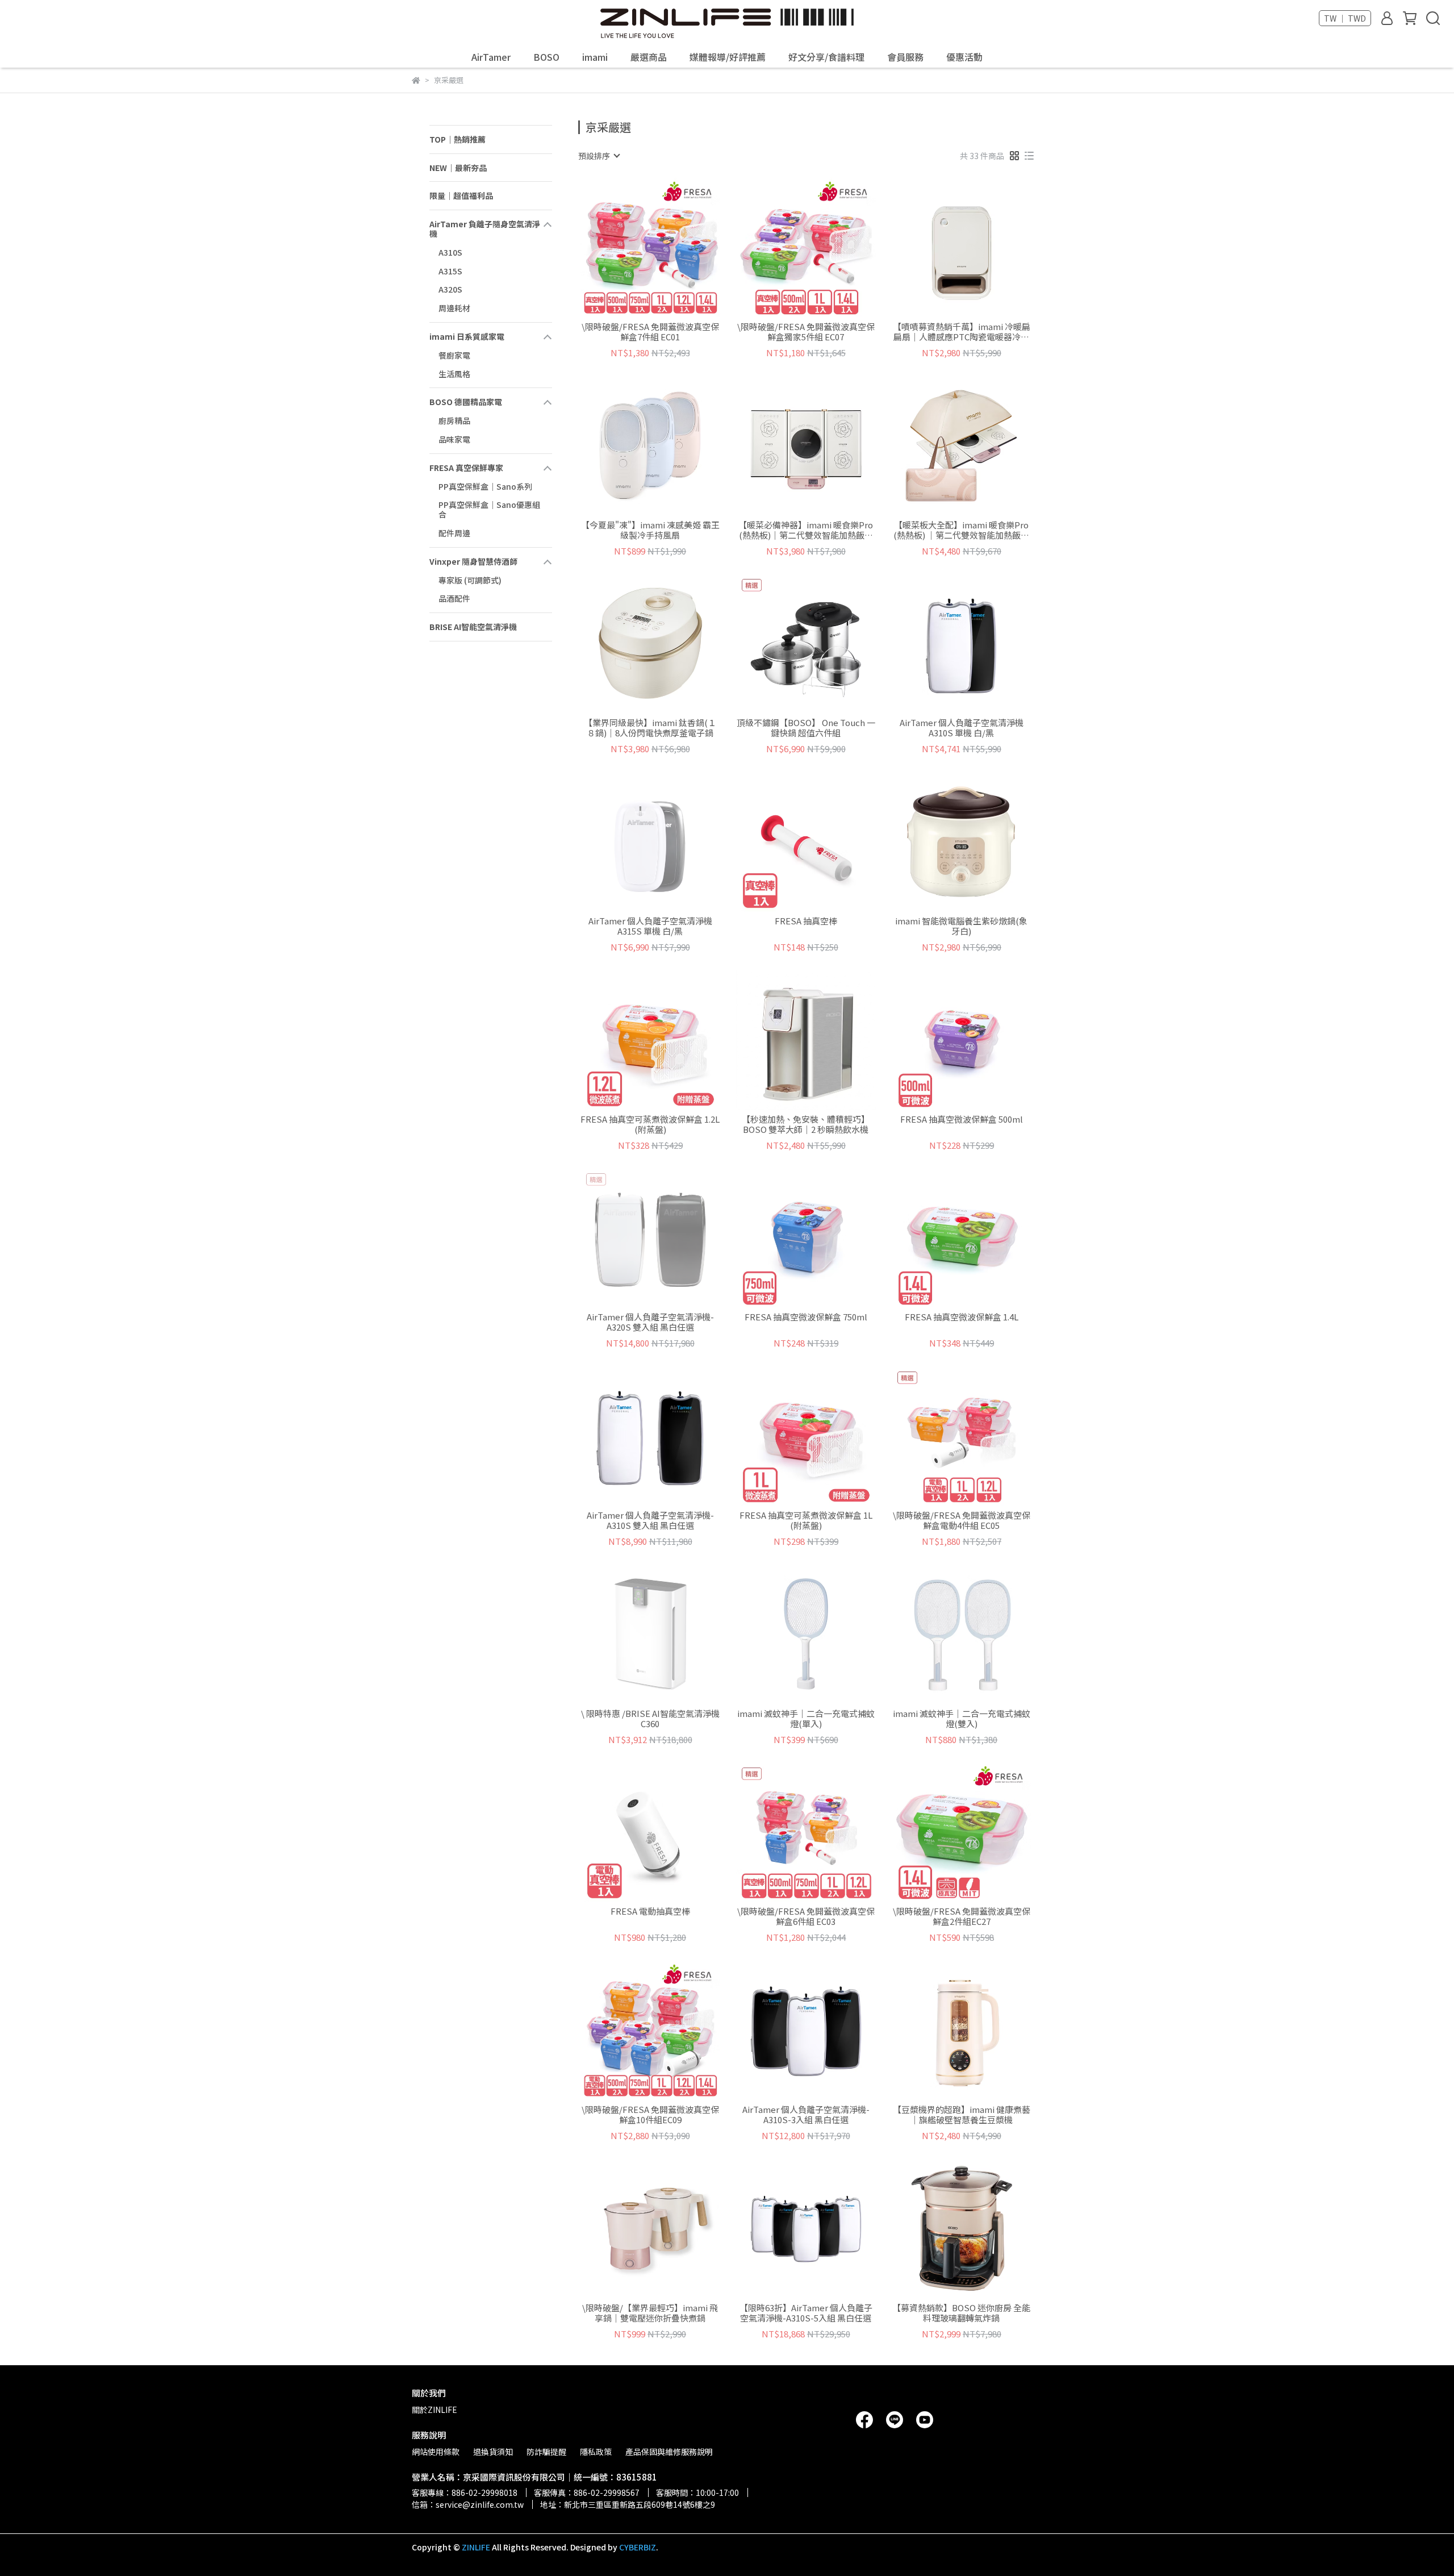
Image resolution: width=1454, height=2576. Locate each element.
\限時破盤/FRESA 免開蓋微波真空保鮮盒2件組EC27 (962, 1916)
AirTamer (491, 57)
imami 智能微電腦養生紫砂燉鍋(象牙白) (961, 926)
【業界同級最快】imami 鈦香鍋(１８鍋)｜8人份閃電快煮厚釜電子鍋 (650, 728)
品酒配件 (454, 598)
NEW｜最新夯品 (458, 168)
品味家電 (454, 439)
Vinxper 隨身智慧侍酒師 (473, 561)
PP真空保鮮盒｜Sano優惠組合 (489, 509)
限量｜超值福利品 (461, 195)
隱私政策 (596, 2452)
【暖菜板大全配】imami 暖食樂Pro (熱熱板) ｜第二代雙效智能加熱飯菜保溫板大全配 (961, 530)
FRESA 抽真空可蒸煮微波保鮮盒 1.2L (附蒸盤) (650, 1124)
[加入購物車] (667, 247)
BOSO (546, 57)
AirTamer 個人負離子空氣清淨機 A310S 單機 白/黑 (962, 728)
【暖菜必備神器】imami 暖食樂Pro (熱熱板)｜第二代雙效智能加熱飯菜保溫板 (806, 530)
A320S (450, 289)
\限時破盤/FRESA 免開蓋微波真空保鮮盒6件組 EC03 (806, 1916)
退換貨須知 (493, 2452)
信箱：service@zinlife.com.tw (468, 2504)
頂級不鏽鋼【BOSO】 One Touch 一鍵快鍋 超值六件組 (806, 728)
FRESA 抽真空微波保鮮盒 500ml (962, 1120)
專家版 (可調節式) (470, 580)
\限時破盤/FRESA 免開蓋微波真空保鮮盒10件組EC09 (650, 2115)
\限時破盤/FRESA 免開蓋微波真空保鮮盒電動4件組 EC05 (962, 1520)
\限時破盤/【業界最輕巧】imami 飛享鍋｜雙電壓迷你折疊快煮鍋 (650, 2313)
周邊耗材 (454, 308)
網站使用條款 (436, 2452)
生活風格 (454, 374)
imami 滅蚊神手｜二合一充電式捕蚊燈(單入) (806, 1719)
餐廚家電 (454, 355)
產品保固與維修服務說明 (669, 2452)
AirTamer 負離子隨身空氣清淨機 (485, 229)
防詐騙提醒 (546, 2452)
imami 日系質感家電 (467, 336)
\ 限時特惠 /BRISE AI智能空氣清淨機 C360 (650, 1719)
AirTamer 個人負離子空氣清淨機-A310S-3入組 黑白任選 (806, 2115)
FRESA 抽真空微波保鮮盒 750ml (806, 1317)
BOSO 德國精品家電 (466, 402)
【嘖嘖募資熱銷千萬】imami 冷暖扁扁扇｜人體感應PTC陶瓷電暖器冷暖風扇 (962, 332)
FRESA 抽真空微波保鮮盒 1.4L (962, 1317)
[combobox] (599, 156)
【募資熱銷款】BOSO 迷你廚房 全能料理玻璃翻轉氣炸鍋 (961, 2313)
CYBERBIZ (638, 2547)
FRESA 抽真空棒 (806, 921)
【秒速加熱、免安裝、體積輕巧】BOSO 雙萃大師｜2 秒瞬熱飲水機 (806, 1124)
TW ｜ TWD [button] (1345, 18)
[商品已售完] (667, 841)
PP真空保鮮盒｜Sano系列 (485, 486)
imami (595, 57)
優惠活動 (964, 57)
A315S (450, 271)
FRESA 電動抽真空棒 (650, 1912)
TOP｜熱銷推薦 (457, 139)
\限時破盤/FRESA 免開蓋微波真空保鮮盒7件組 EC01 (650, 332)
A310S (450, 252)
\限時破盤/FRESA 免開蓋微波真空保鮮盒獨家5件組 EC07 (806, 332)
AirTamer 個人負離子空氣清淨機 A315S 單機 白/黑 (650, 926)
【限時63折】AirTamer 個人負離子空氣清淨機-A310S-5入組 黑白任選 (806, 2313)
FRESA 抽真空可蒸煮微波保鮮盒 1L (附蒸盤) (806, 1520)
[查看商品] (634, 247)
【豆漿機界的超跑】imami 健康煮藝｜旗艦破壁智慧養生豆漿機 (962, 2115)
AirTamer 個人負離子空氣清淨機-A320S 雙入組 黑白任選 (650, 1322)
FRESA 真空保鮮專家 (466, 468)
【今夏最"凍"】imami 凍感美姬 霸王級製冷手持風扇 (650, 530)
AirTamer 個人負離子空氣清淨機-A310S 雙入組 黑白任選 (650, 1520)
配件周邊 (454, 533)
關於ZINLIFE (434, 2410)
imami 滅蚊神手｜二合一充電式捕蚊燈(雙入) (962, 1719)
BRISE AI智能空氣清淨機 (473, 627)
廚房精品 (454, 420)
